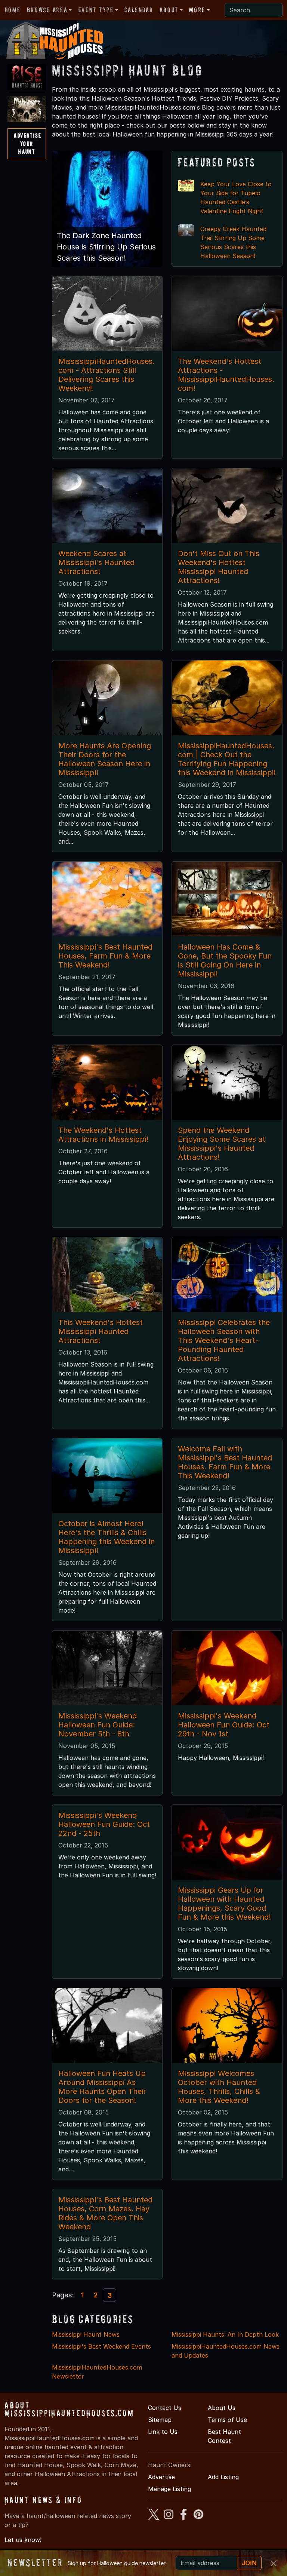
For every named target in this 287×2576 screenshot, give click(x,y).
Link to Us (163, 2432)
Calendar (139, 10)
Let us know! (23, 2540)
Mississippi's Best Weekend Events (101, 2346)
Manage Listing (169, 2489)
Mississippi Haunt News (86, 2334)
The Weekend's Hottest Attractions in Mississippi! (103, 1135)
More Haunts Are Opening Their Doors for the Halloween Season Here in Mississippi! (105, 759)
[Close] (274, 2563)
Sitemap (160, 2420)
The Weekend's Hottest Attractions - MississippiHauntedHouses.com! (226, 375)
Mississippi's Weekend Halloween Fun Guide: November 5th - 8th (98, 1725)
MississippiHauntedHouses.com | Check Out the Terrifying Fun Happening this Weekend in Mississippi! (227, 759)
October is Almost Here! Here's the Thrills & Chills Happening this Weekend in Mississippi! (107, 1537)
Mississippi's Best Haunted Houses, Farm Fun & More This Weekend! (105, 956)
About (169, 10)
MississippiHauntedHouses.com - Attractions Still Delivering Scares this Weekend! (107, 375)
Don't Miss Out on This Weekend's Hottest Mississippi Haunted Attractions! (219, 567)
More (197, 10)
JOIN (249, 2563)
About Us (222, 2408)
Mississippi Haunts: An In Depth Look (225, 2334)
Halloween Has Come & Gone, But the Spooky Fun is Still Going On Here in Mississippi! (225, 960)
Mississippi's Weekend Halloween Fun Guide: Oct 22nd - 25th (104, 1824)
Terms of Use (227, 2420)
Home (13, 10)
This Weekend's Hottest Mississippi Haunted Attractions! (101, 1331)
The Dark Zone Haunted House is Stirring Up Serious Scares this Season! (106, 247)
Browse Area (47, 10)
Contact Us (165, 2408)
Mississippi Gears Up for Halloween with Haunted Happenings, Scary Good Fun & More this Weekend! (224, 1904)
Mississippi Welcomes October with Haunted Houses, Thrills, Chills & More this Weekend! (219, 2087)
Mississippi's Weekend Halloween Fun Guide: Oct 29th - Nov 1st (224, 1725)
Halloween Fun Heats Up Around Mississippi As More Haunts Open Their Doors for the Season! (102, 2087)
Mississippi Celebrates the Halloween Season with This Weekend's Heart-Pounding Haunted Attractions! (224, 1340)
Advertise (161, 2477)
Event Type (96, 10)
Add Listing (223, 2477)
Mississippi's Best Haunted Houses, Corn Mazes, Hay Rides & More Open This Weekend (105, 2213)
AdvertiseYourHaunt (27, 143)
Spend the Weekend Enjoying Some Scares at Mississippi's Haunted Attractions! (222, 1144)
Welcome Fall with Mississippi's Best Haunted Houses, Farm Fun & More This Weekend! (225, 1462)
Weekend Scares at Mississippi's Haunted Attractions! (96, 562)
